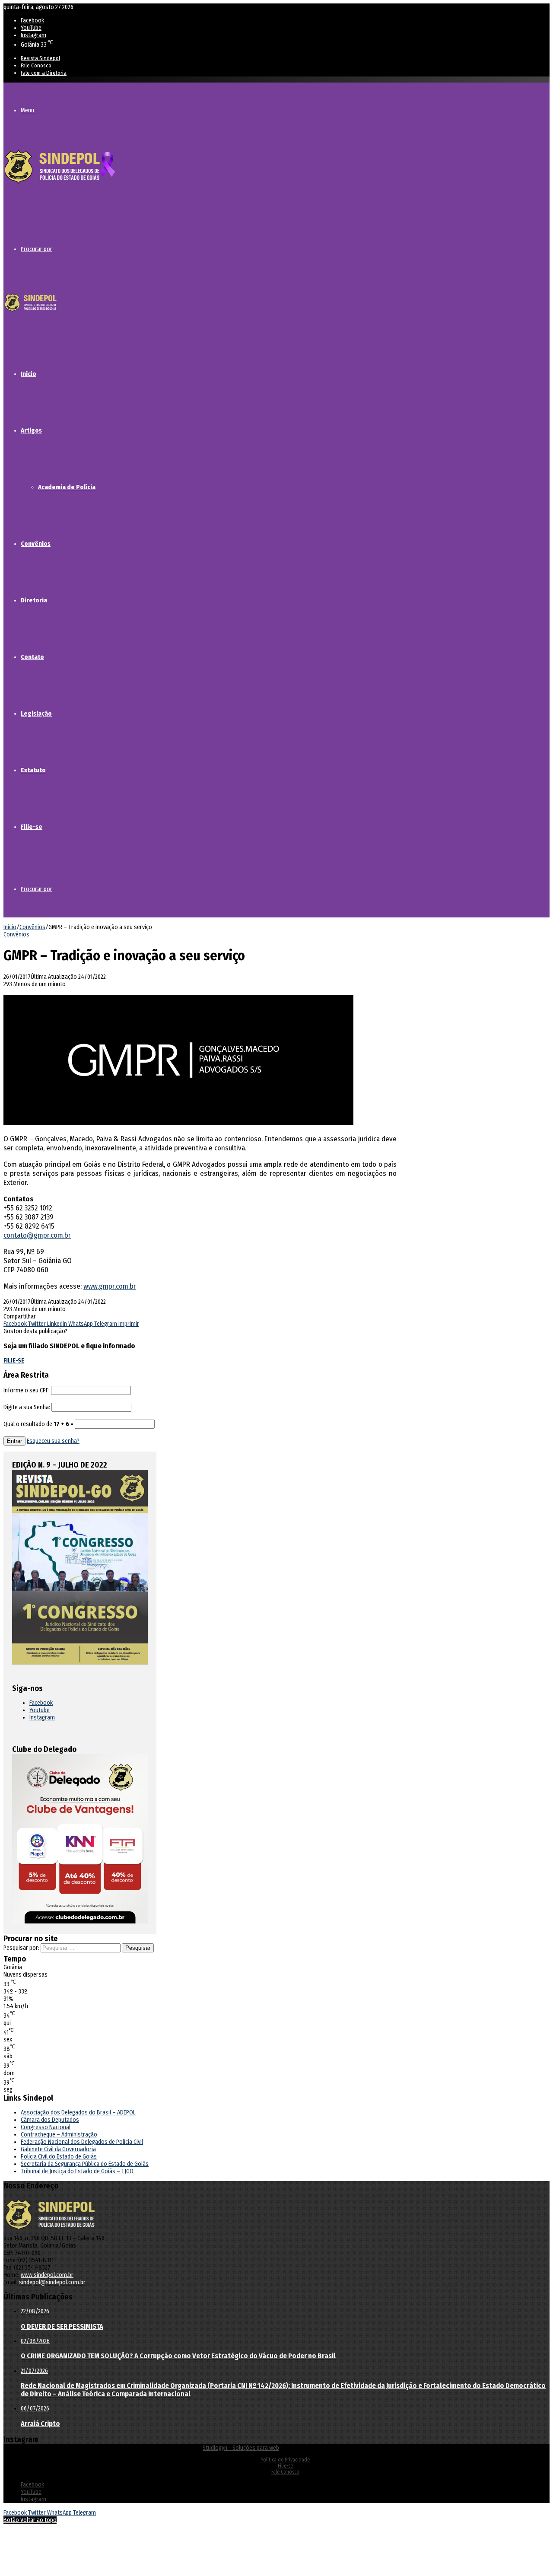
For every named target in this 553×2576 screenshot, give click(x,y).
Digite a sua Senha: (27, 1407)
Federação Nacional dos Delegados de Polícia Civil (82, 2142)
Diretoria (34, 600)
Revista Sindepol (40, 58)
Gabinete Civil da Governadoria (58, 2149)
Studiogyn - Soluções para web (241, 2448)
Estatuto (33, 770)
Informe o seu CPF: (27, 1390)
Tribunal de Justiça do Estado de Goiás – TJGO (77, 2171)
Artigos (31, 430)
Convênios (36, 544)
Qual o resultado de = (39, 1424)
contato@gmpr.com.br (37, 1235)
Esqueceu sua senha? (53, 1441)
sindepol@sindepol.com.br (52, 2282)
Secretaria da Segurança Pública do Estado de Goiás (85, 2164)
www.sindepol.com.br (47, 2275)
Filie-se (32, 827)
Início (29, 374)
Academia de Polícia (67, 487)
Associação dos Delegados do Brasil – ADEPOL (78, 2113)
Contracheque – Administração (59, 2135)
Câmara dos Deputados (50, 2120)
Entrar (14, 1441)
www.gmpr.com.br (110, 1286)
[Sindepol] (60, 184)
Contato (32, 657)
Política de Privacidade (285, 2460)
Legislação (36, 713)
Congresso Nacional (46, 2127)
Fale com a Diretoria (44, 73)
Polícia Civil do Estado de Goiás (59, 2157)
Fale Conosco (36, 65)
